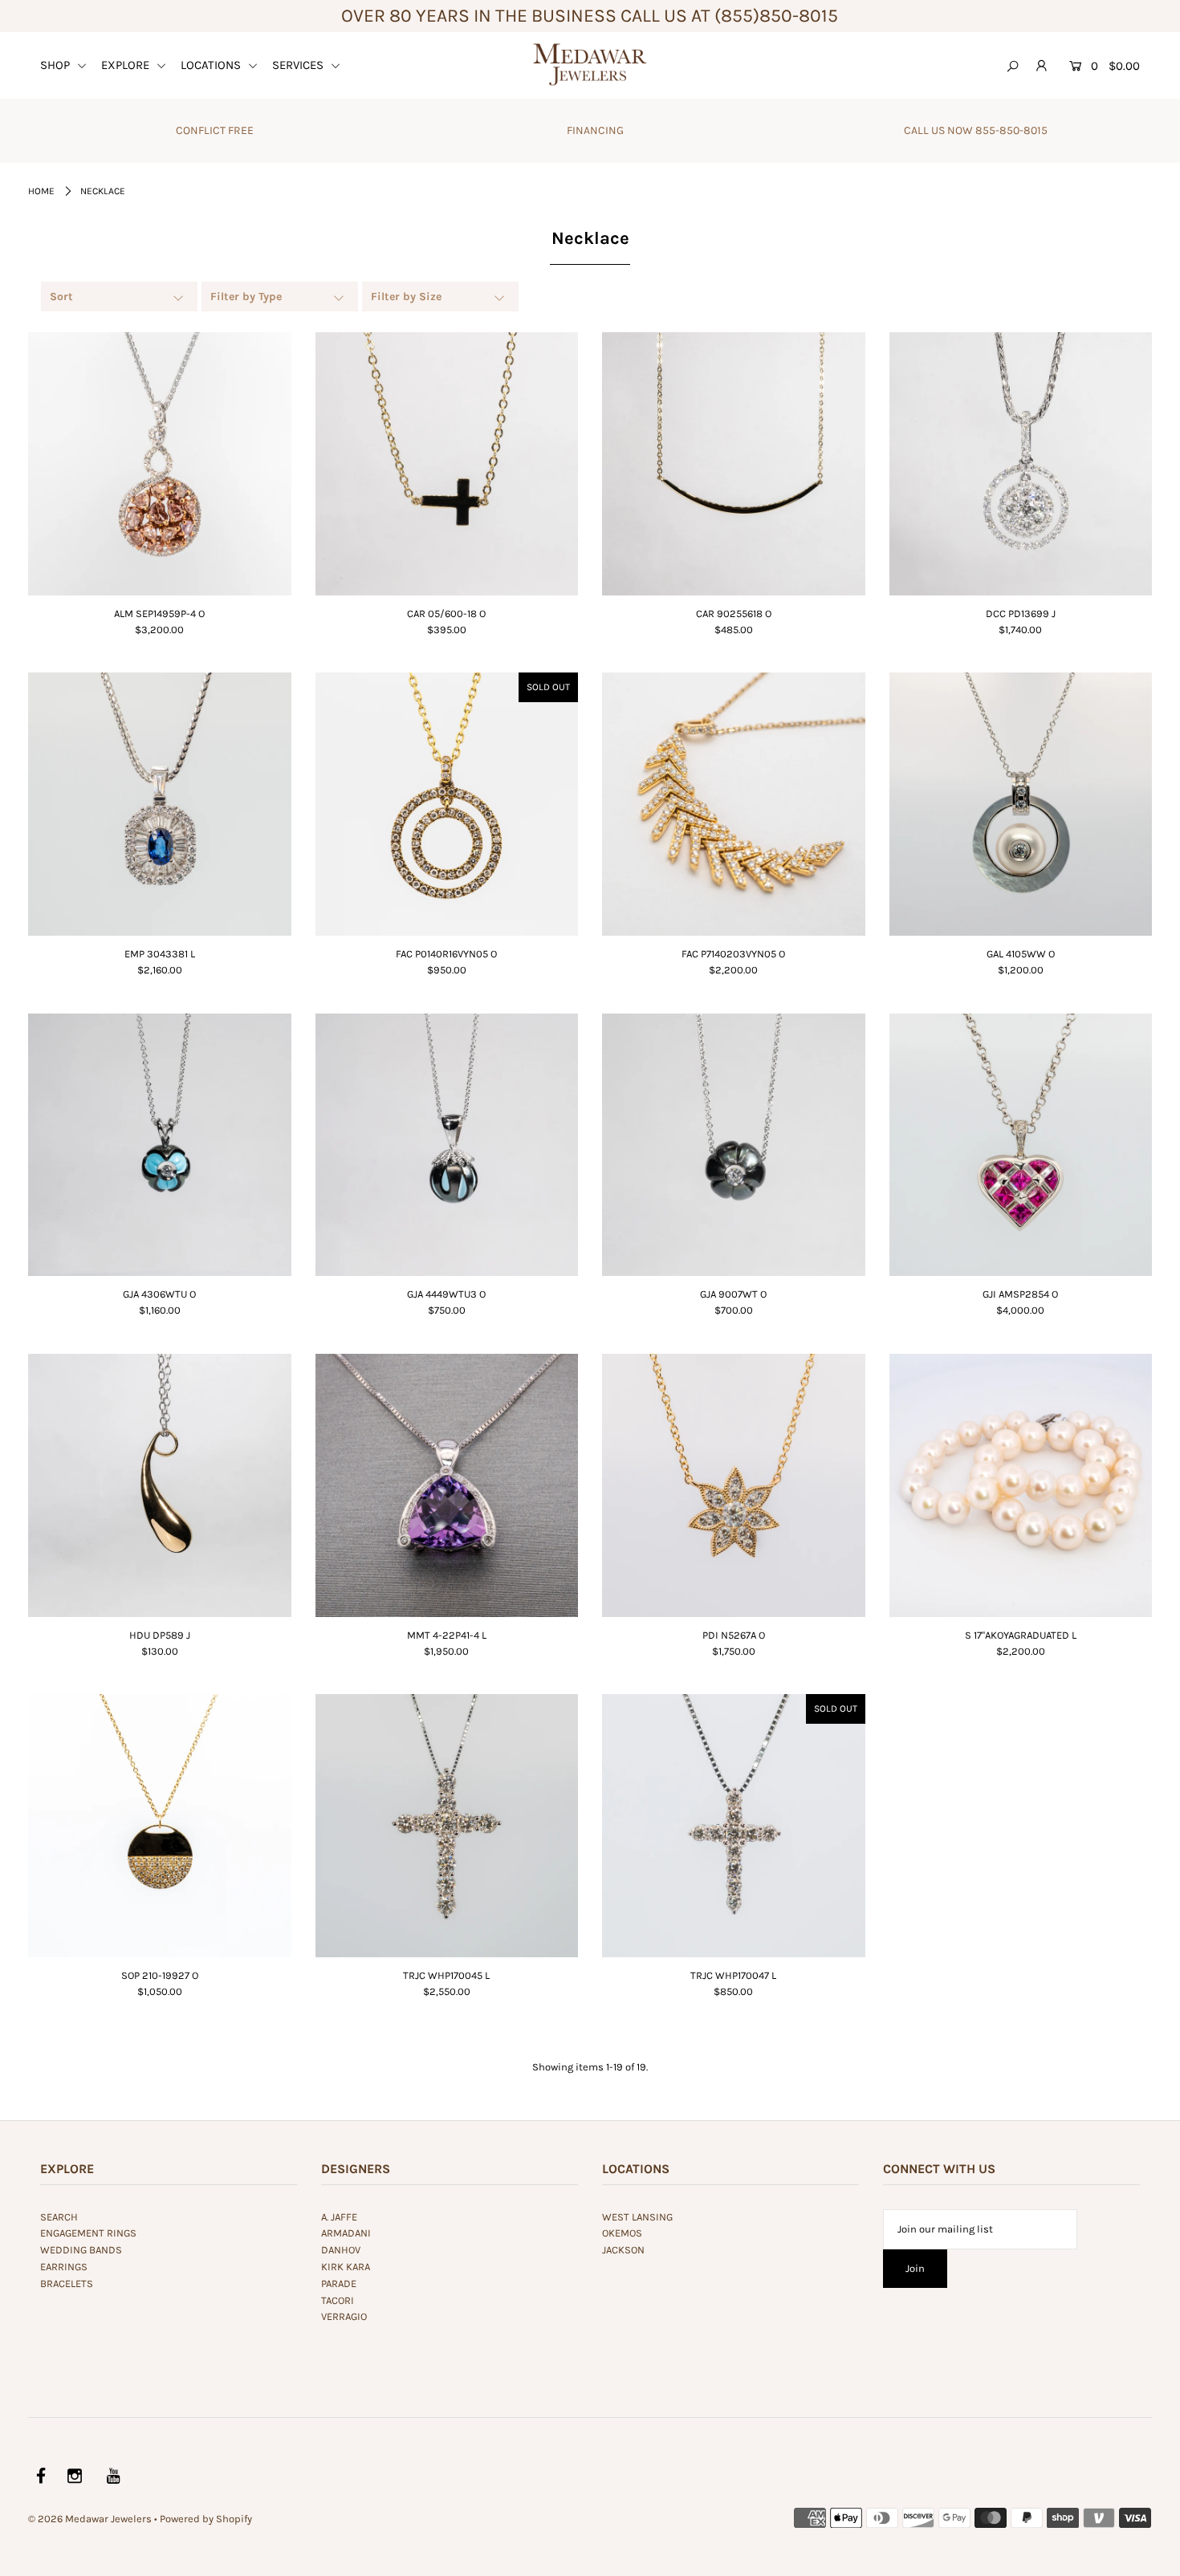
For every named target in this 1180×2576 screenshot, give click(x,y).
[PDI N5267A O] (734, 1485)
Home (41, 191)
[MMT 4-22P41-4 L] (447, 1485)
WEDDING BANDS (81, 2250)
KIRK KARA (346, 2267)
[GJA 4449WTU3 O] (447, 1145)
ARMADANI (346, 2233)
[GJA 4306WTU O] (160, 1145)
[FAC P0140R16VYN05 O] (447, 804)
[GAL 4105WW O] (1021, 804)
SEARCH (59, 2217)
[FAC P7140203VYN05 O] (734, 804)
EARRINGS (64, 2267)
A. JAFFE (339, 2217)
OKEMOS (622, 2233)
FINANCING (595, 130)
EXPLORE (127, 65)
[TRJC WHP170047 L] (734, 1826)
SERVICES (299, 65)
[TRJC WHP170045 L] (447, 1825)
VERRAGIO (344, 2316)
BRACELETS (67, 2283)
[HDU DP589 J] (160, 1485)
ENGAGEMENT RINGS (88, 2233)
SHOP (57, 65)
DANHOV (341, 2250)
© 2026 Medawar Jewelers (90, 2519)
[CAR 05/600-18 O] (447, 464)
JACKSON (623, 2250)
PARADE (339, 2283)
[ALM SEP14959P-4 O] (160, 464)
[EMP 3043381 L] (160, 804)
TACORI (338, 2300)
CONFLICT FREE (215, 130)
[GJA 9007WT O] (734, 1145)
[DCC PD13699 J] (1021, 464)
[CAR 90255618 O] (734, 464)
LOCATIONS (212, 65)
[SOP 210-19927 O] (160, 1826)
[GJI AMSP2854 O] (1021, 1145)
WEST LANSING (637, 2217)
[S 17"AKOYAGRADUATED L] (1021, 1485)
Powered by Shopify (206, 2519)
